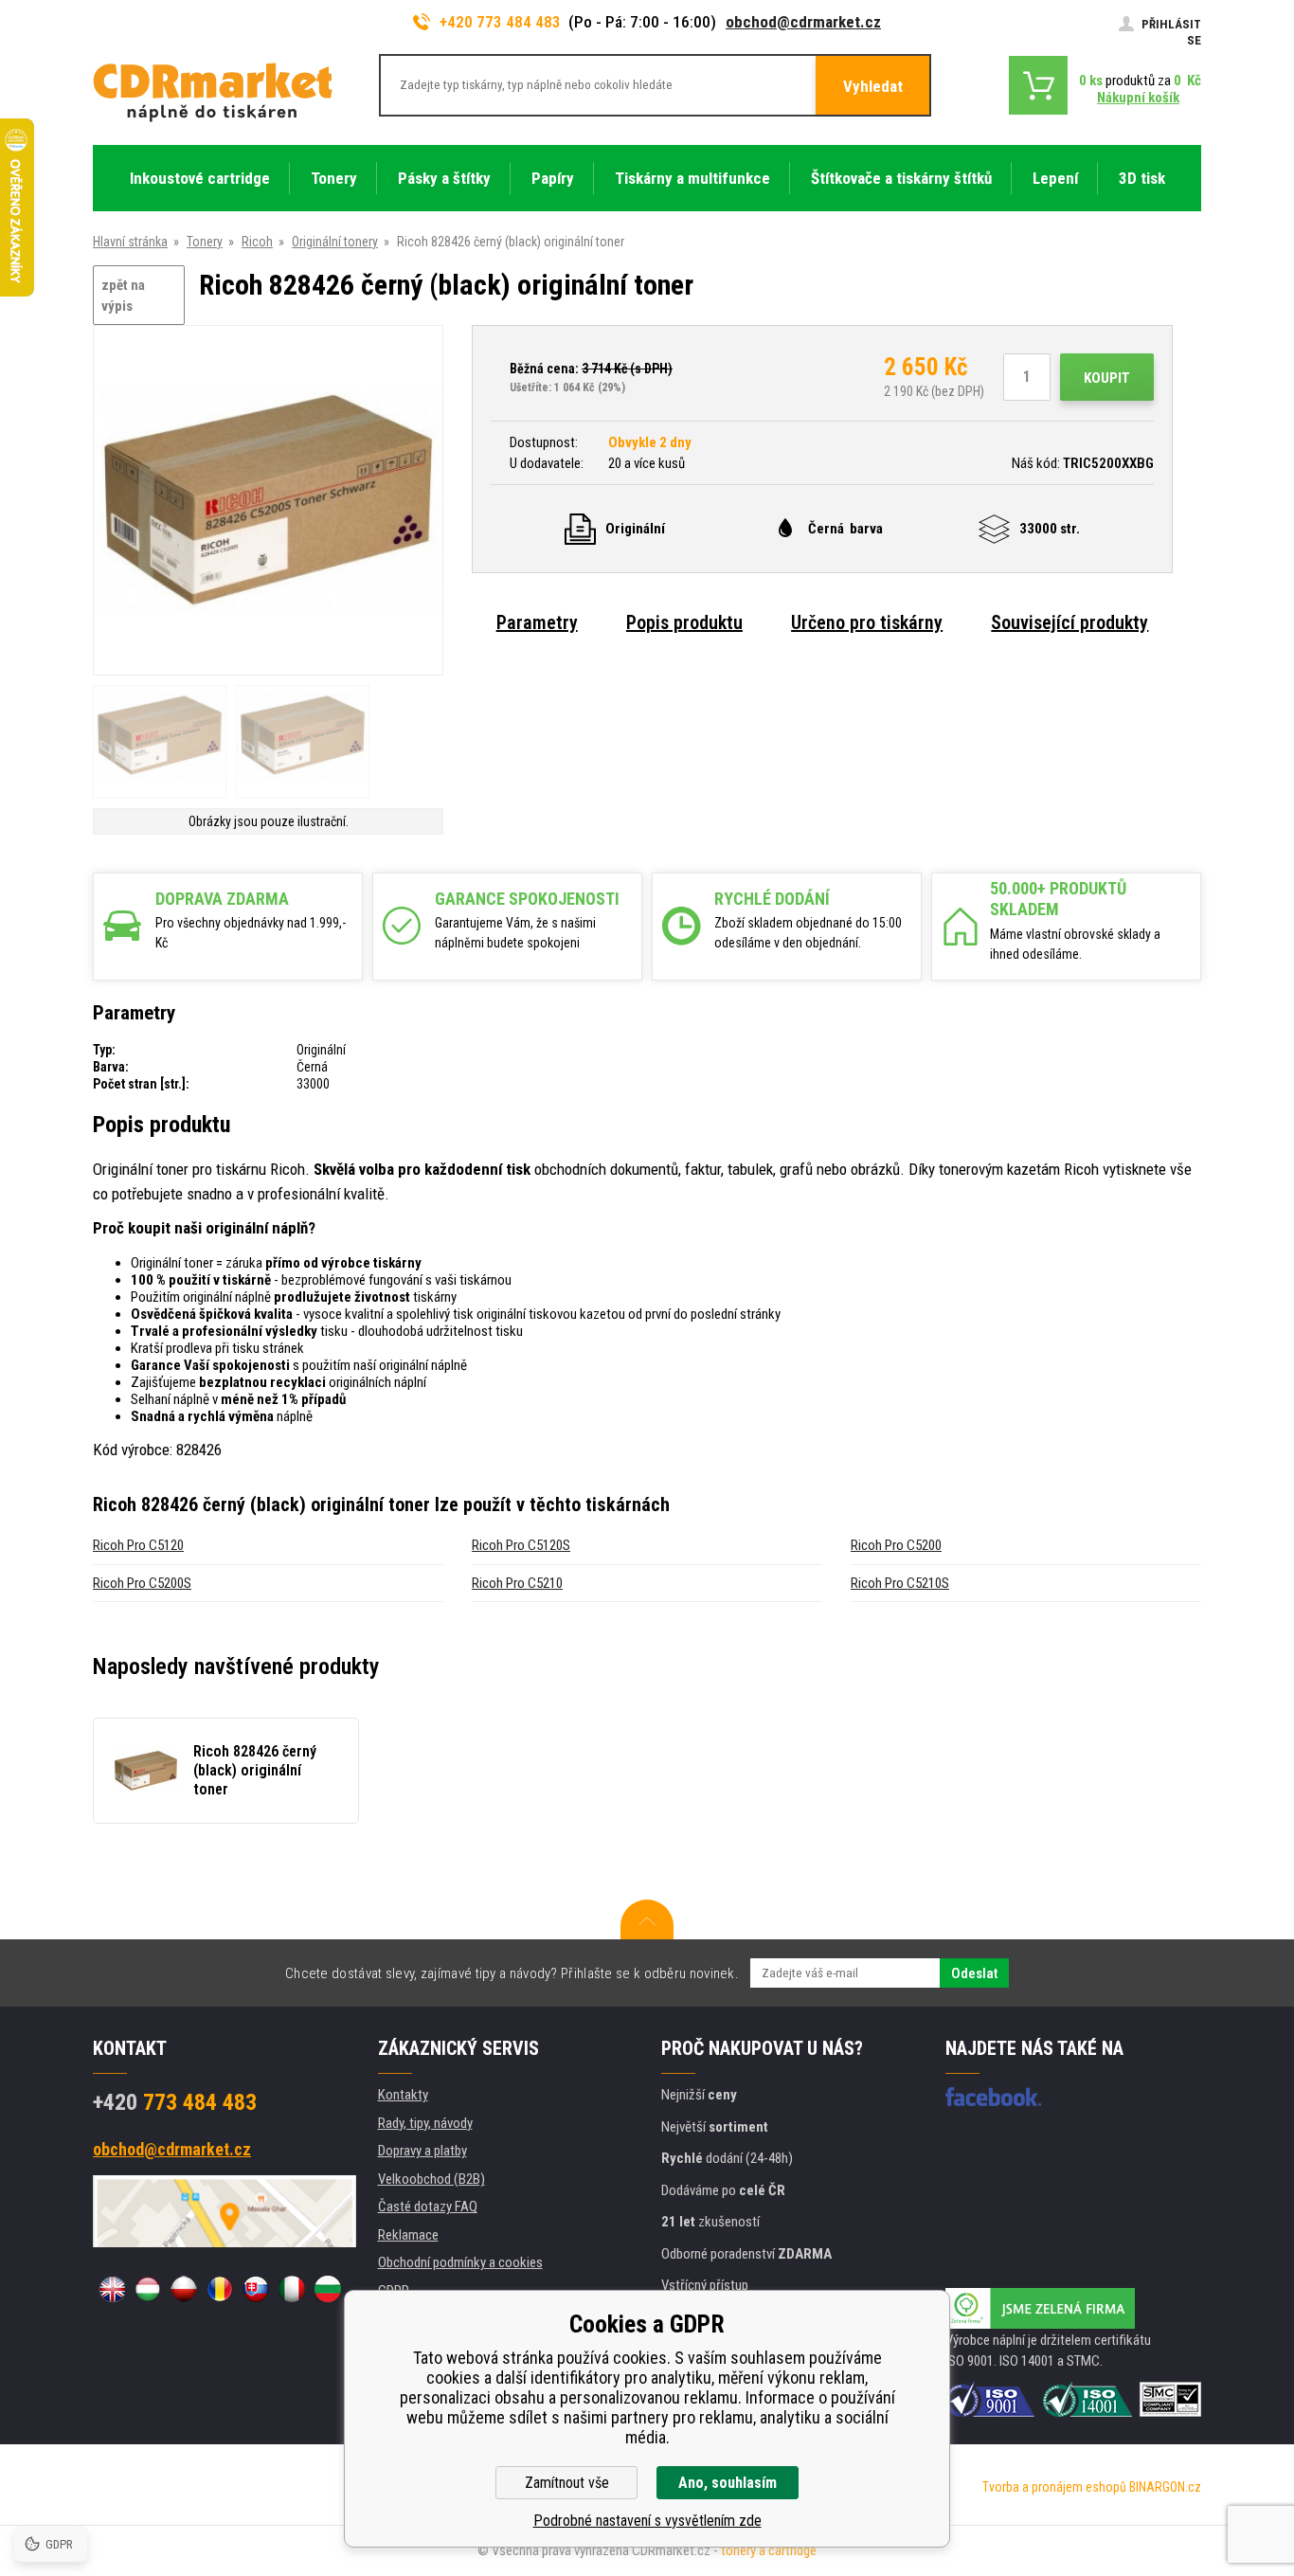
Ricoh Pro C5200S (142, 1583)
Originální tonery (335, 242)
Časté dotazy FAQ (428, 2207)
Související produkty (1069, 622)
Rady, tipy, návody (425, 2123)
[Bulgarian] (328, 2289)
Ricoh (257, 242)
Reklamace (408, 2235)
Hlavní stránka (130, 242)
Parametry (537, 622)
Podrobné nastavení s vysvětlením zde (647, 2521)
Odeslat (974, 1973)
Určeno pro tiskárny (867, 622)
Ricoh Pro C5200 (896, 1545)
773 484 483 (175, 2102)
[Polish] (184, 2289)
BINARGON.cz (1165, 2487)
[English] (112, 2289)
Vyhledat (873, 86)
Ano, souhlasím (728, 2483)
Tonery (205, 242)
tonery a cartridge (769, 2550)
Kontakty (403, 2095)
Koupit (1107, 378)
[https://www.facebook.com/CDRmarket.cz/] (993, 2097)
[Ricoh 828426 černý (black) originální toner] (268, 502)
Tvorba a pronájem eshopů (1054, 2487)
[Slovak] (256, 2289)
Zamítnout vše (567, 2483)
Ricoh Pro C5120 (138, 1545)
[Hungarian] (148, 2289)
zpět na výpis (123, 296)
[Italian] (292, 2289)
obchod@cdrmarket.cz (803, 22)
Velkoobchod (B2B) (431, 2179)
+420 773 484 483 (500, 22)
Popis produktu (684, 622)
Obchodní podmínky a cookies (460, 2262)
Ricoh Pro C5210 (517, 1583)
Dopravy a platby (422, 2151)
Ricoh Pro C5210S (900, 1583)
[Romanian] (220, 2289)
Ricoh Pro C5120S (521, 1545)
